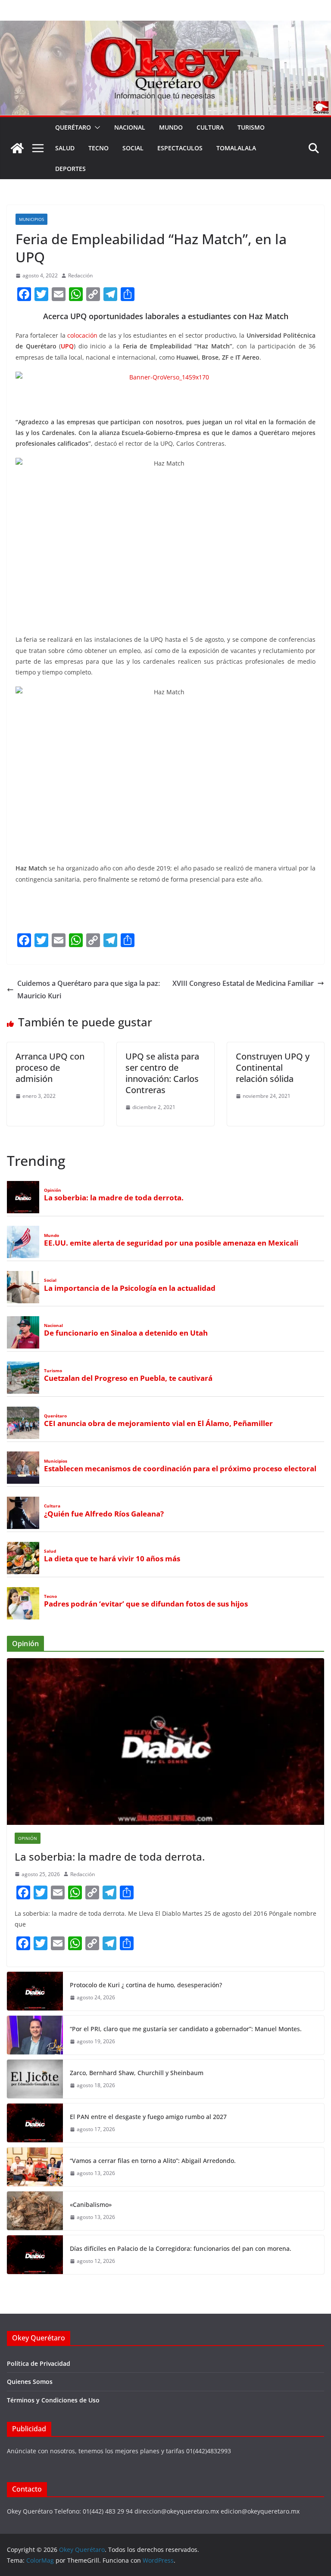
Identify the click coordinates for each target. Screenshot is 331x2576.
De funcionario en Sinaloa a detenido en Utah (126, 1333)
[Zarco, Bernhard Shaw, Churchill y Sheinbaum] (35, 2079)
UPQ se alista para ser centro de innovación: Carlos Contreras (162, 1073)
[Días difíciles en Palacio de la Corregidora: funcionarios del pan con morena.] (35, 2255)
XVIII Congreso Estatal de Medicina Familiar (243, 983)
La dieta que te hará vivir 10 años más (112, 1559)
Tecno (98, 148)
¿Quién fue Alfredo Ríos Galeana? (104, 1514)
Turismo (251, 127)
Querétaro (73, 127)
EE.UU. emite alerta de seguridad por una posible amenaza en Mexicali (171, 1243)
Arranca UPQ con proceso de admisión (50, 1067)
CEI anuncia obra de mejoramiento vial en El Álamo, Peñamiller (158, 1423)
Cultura (210, 127)
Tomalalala (236, 148)
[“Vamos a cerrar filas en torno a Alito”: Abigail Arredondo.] (35, 2167)
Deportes (70, 169)
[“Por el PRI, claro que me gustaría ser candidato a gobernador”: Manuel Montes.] (35, 2035)
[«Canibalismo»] (35, 2211)
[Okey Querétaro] (165, 27)
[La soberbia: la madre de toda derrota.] (165, 1742)
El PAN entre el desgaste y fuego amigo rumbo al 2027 (148, 2117)
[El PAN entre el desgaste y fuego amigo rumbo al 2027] (35, 2123)
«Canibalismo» (91, 2205)
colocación (82, 335)
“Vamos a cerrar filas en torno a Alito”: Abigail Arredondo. (153, 2161)
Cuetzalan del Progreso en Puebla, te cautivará (128, 1378)
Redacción (80, 275)
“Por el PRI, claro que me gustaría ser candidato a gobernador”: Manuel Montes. (187, 2029)
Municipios (31, 219)
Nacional (130, 127)
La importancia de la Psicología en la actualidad (130, 1288)
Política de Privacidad (39, 2363)
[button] (96, 127)
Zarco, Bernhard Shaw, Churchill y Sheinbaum (137, 2073)
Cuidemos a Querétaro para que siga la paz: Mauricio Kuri (89, 990)
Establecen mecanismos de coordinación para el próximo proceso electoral (180, 1469)
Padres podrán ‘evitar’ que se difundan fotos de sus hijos (146, 1604)
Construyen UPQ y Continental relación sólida (273, 1067)
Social (133, 148)
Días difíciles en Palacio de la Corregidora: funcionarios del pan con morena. (181, 2248)
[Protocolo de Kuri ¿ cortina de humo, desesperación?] (35, 1991)
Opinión (53, 1190)
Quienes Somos (30, 2382)
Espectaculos (180, 148)
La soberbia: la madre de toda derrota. (114, 1198)
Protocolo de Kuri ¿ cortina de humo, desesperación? (146, 1985)
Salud (65, 148)
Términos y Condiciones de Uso (53, 2400)
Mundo (171, 127)
